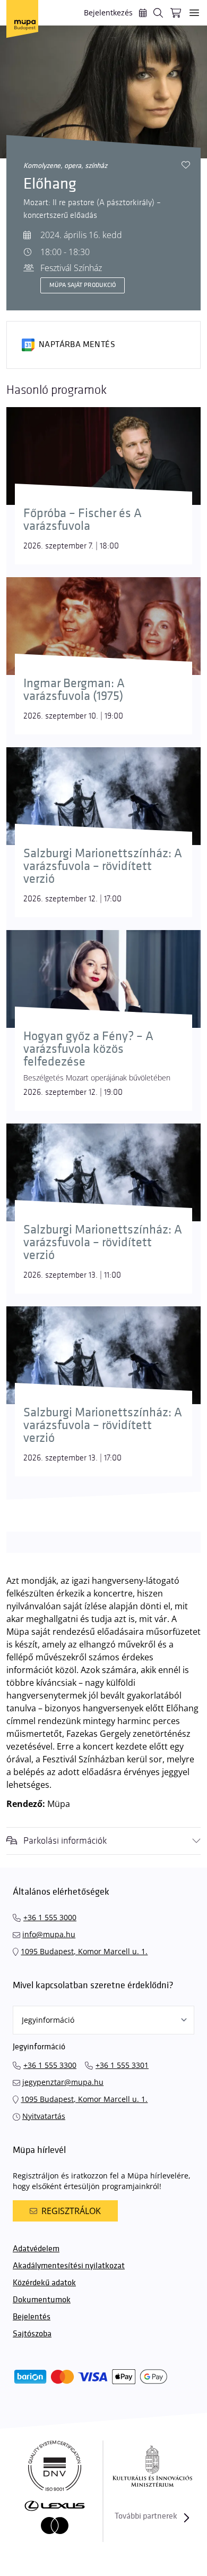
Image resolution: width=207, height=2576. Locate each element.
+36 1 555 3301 (122, 2065)
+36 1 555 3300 (50, 2065)
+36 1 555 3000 (50, 1917)
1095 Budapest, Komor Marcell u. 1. (84, 1951)
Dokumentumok (42, 2300)
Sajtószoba (32, 2334)
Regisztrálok (71, 2211)
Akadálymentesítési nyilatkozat (69, 2266)
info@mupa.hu (49, 1934)
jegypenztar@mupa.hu (63, 2082)
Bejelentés (32, 2317)
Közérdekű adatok (44, 2283)
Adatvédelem (36, 2249)
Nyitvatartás (44, 2116)
